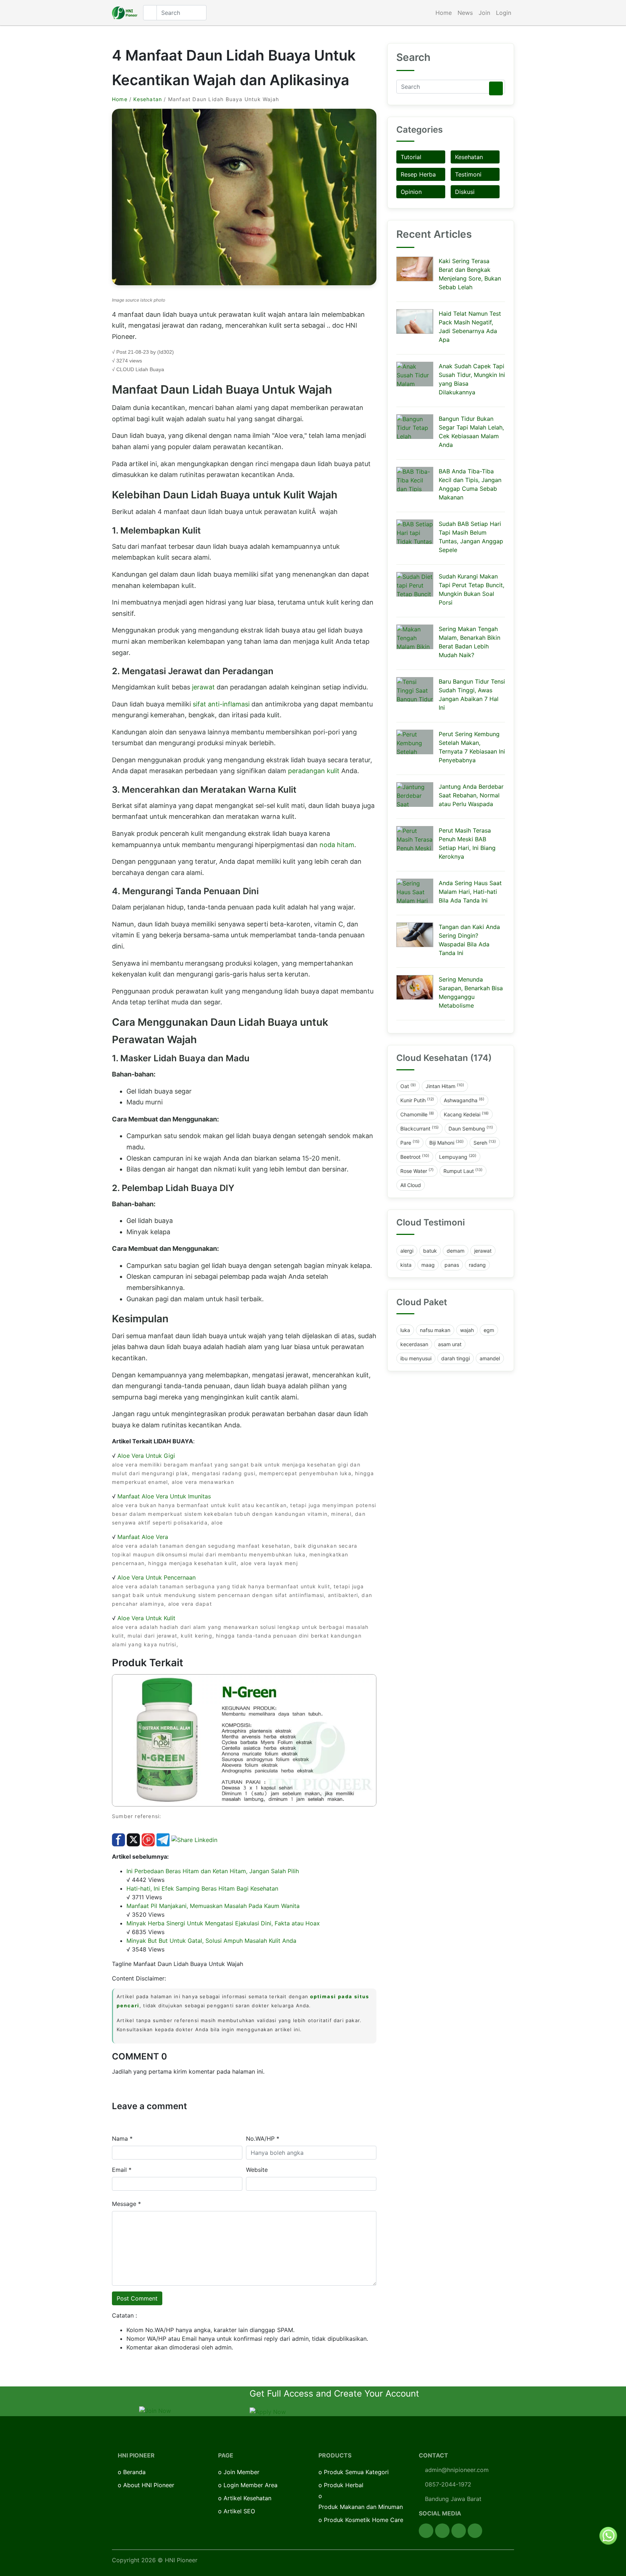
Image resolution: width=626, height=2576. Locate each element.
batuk (430, 1251)
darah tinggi (456, 1358)
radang (477, 1265)
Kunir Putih (417, 1100)
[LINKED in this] (194, 1839)
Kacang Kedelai (466, 1114)
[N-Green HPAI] (244, 1740)
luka (405, 1330)
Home (444, 13)
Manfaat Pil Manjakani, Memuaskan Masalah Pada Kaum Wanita (213, 1906)
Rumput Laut (463, 1171)
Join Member (241, 2472)
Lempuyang (458, 1157)
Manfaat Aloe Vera (143, 1537)
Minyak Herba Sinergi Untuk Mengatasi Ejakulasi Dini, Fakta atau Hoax (223, 1923)
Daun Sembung (471, 1128)
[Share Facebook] (118, 1839)
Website (257, 2170)
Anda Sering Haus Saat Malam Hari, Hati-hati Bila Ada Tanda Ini (470, 892)
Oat (408, 1086)
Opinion (411, 192)
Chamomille (417, 1114)
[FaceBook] (426, 2531)
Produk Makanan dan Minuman (361, 2507)
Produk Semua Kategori (356, 2472)
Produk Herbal (344, 2485)
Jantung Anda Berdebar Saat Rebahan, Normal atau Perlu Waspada (471, 795)
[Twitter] (442, 2531)
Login (504, 13)
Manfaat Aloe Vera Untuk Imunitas (164, 1496)
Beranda (134, 2472)
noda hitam (337, 845)
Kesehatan (148, 99)
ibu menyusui (416, 1358)
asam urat (450, 1344)
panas (452, 1265)
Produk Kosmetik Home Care (364, 2520)
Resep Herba (418, 174)
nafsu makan (435, 1330)
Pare (410, 1142)
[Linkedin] (475, 2531)
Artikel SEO (239, 2511)
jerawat (204, 687)
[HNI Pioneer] (125, 13)
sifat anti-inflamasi (221, 704)
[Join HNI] (155, 2410)
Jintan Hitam (445, 1086)
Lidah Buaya (150, 369)
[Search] (496, 88)
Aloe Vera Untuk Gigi (146, 1456)
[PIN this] (148, 1839)
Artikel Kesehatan (247, 2498)
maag (428, 1265)
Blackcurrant (420, 1128)
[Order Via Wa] (608, 2535)
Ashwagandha (464, 1100)
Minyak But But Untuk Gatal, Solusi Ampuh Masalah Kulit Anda (211, 1941)
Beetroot (415, 1157)
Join (484, 13)
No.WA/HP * (263, 2139)
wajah (467, 1330)
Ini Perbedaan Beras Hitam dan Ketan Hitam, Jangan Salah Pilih (213, 1871)
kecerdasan (414, 1344)
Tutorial (411, 157)
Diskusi (465, 192)
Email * (122, 2170)
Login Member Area (251, 2485)
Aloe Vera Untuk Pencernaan (156, 1577)
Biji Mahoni (446, 1142)
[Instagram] (459, 2531)
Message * (126, 2204)
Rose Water (417, 1171)
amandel (490, 1358)
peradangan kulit (314, 771)
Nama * (122, 2139)
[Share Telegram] (163, 1839)
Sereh (485, 1142)
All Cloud (411, 1185)
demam (456, 1251)
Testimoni (468, 174)
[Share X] (133, 1839)
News (465, 13)
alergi (407, 1251)
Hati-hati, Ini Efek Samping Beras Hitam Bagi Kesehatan (202, 1888)
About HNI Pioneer (149, 2485)
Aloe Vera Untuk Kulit (146, 1618)
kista (406, 1265)
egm (489, 1330)
